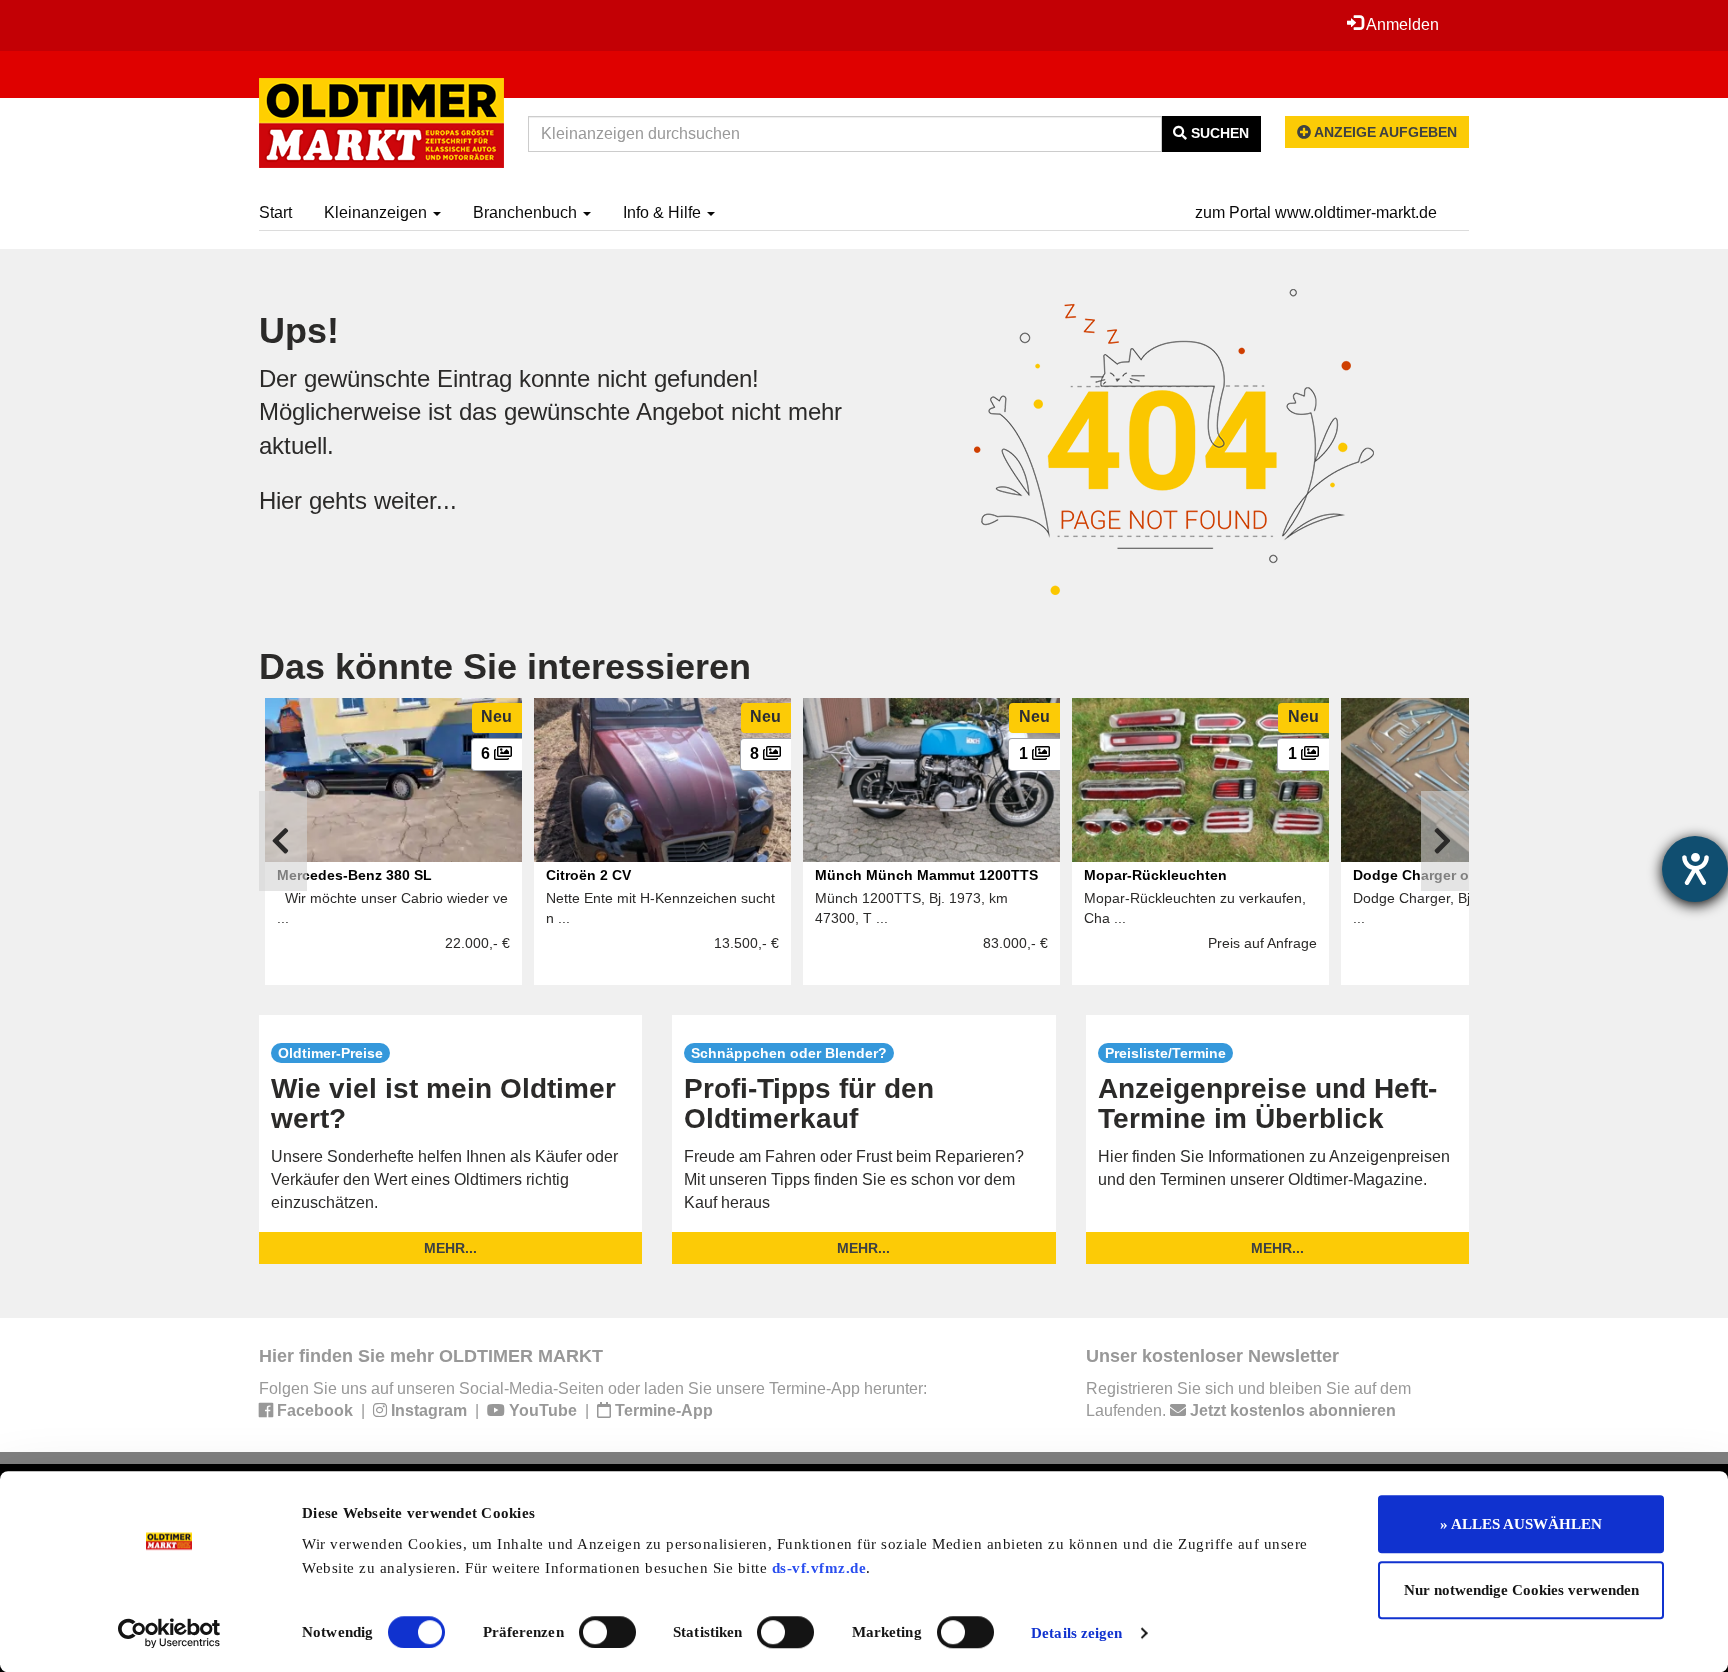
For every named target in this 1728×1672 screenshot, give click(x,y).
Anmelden (1401, 24)
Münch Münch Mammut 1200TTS (926, 875)
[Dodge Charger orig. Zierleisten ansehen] (1469, 780)
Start (275, 212)
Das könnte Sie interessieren (505, 666)
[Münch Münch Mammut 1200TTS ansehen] (931, 780)
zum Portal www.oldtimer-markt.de (1316, 212)
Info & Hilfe (664, 212)
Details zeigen (1076, 1633)
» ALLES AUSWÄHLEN (1521, 1524)
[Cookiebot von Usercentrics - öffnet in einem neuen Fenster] (169, 1633)
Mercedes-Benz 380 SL (354, 875)
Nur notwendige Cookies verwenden (1521, 1590)
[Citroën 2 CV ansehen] (662, 780)
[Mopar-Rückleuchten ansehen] (1200, 780)
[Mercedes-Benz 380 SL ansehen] (393, 780)
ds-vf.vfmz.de (819, 1568)
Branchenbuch (527, 212)
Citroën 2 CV (588, 875)
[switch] (607, 1632)
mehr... (450, 1248)
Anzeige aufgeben (1384, 132)
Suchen (1218, 133)
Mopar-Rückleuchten (1155, 875)
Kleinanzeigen (377, 212)
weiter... (415, 500)
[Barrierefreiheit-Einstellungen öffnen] (1695, 869)
